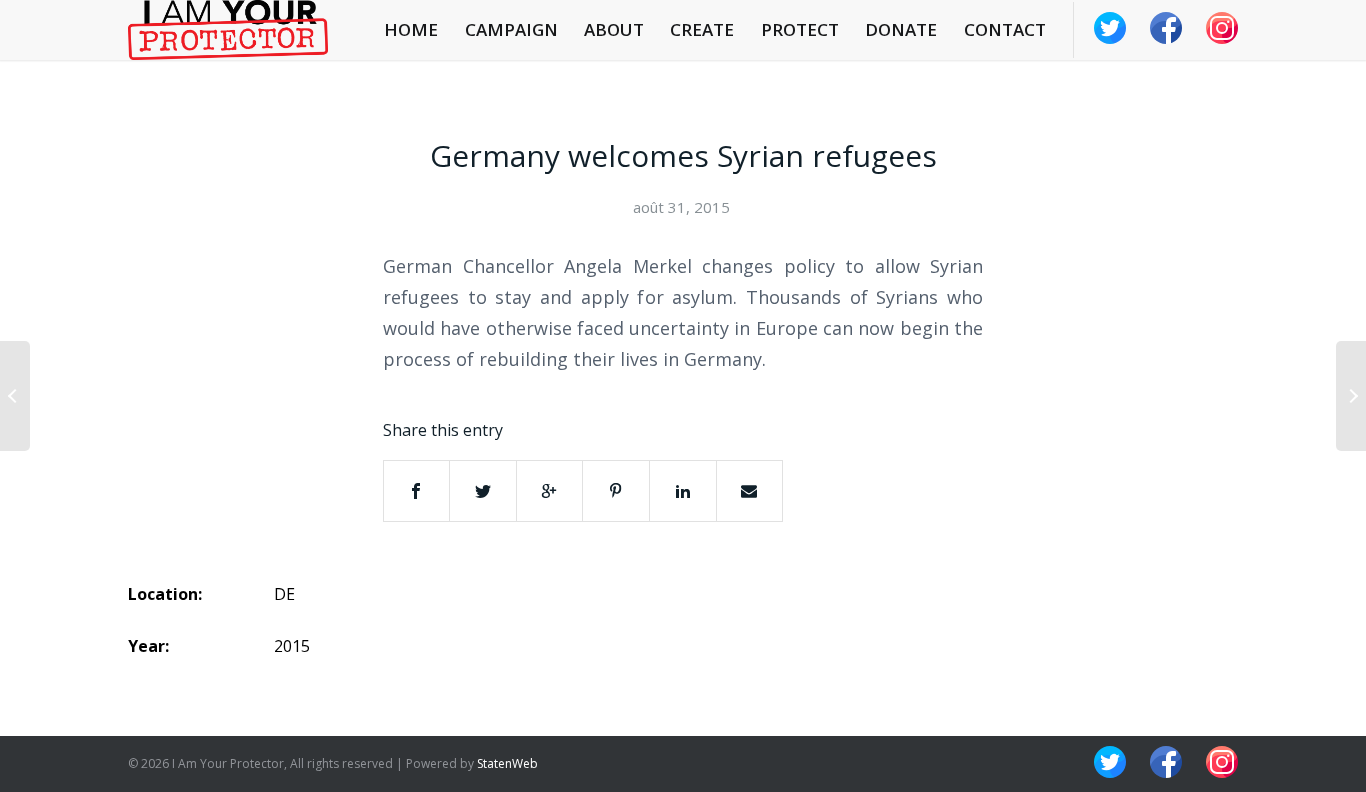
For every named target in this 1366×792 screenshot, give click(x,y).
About (614, 29)
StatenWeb (507, 763)
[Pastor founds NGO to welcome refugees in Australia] (1351, 396)
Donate (901, 29)
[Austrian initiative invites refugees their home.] (15, 396)
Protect (800, 29)
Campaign (511, 29)
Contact (1005, 29)
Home (411, 29)
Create (702, 29)
